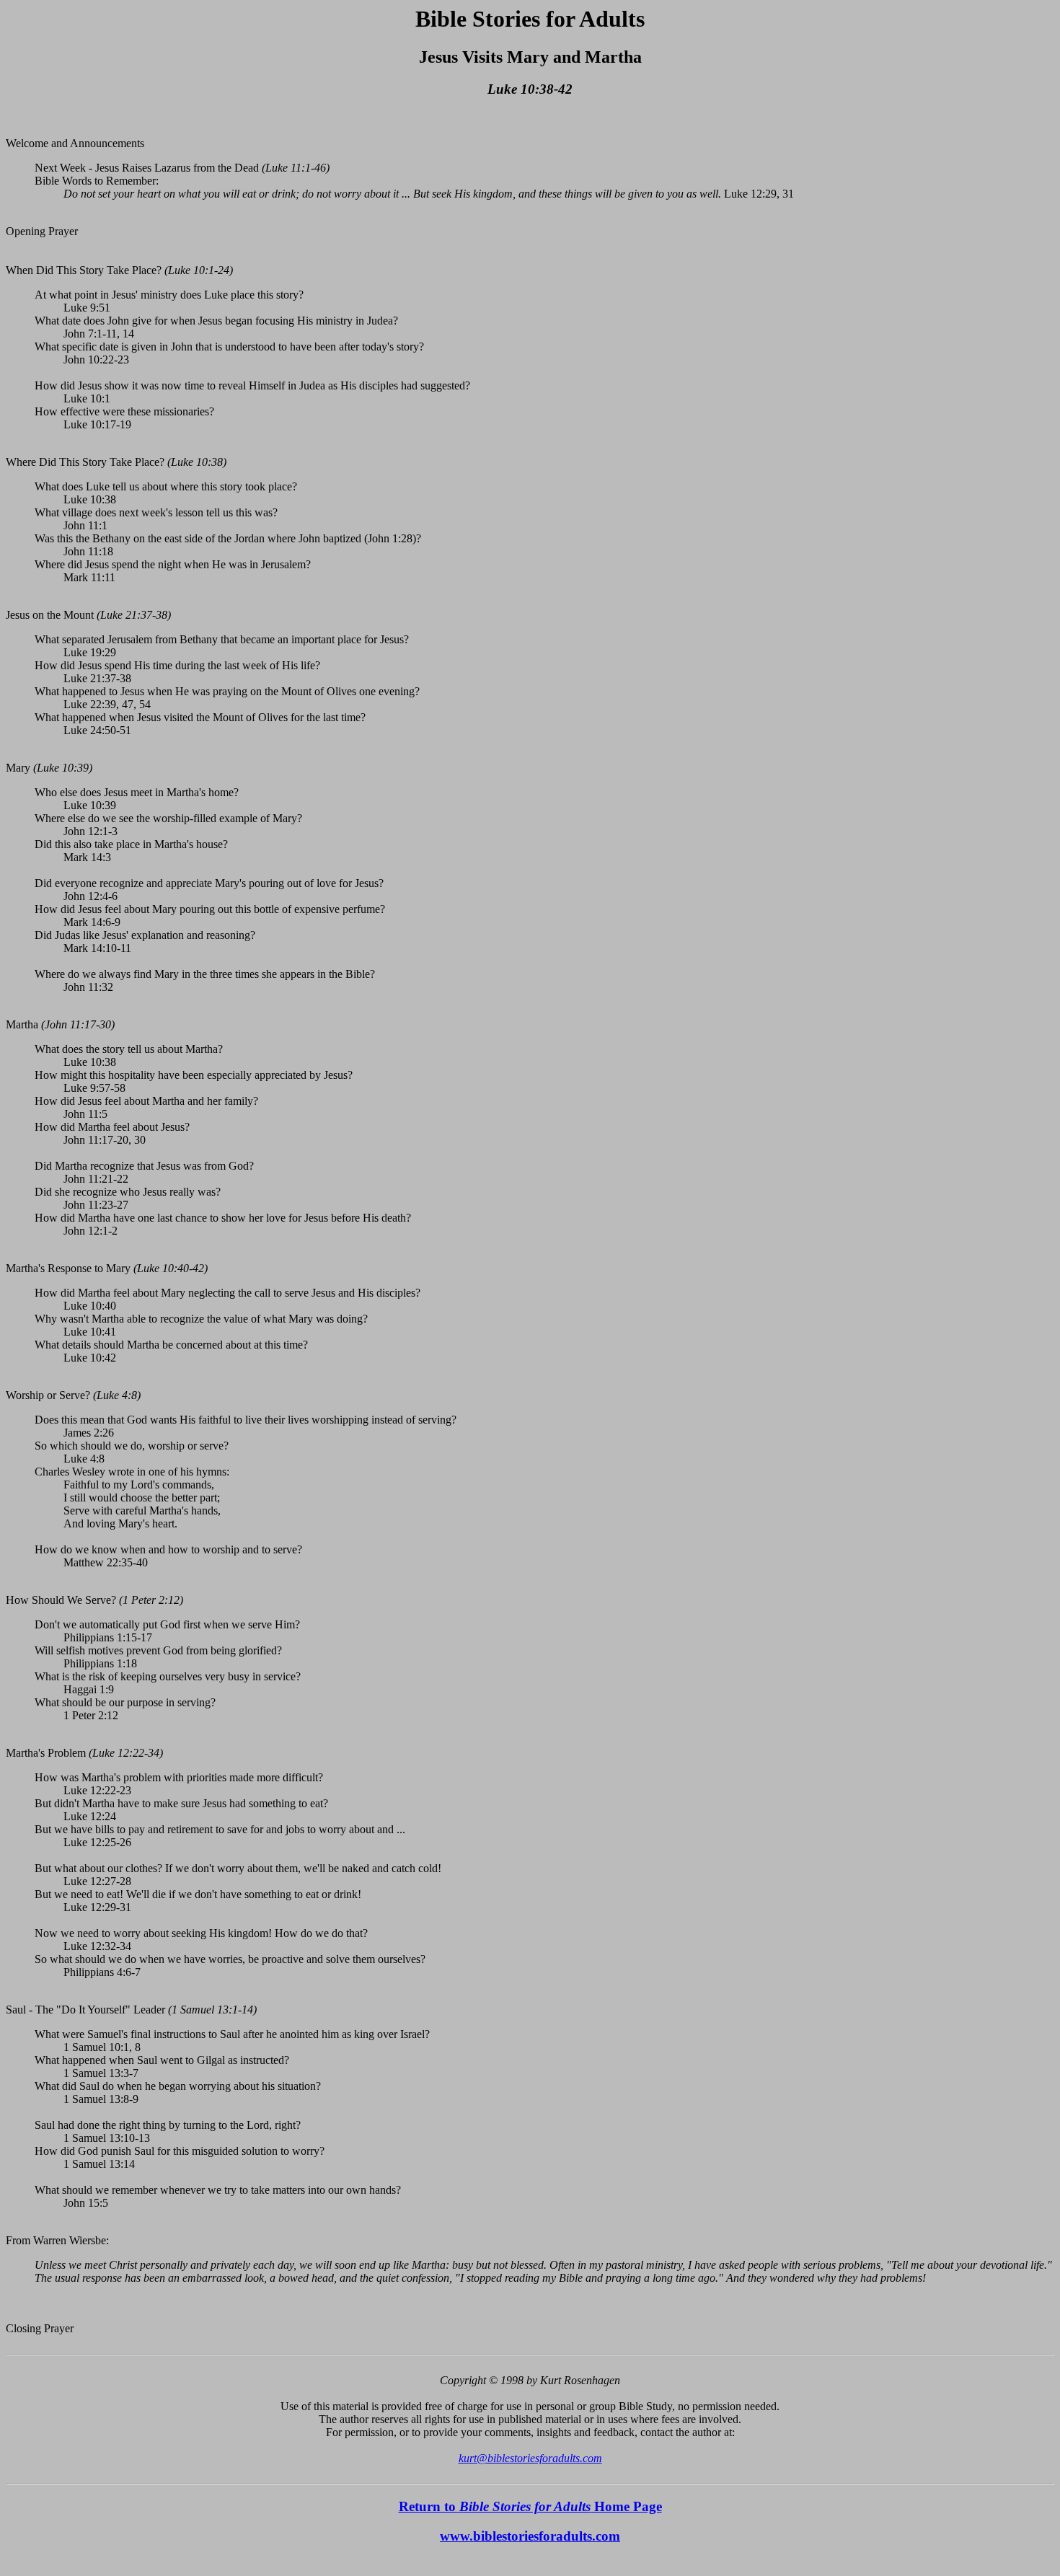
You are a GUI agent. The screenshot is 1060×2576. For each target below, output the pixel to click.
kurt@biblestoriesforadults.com (530, 2458)
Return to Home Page (530, 2506)
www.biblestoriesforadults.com (530, 2536)
